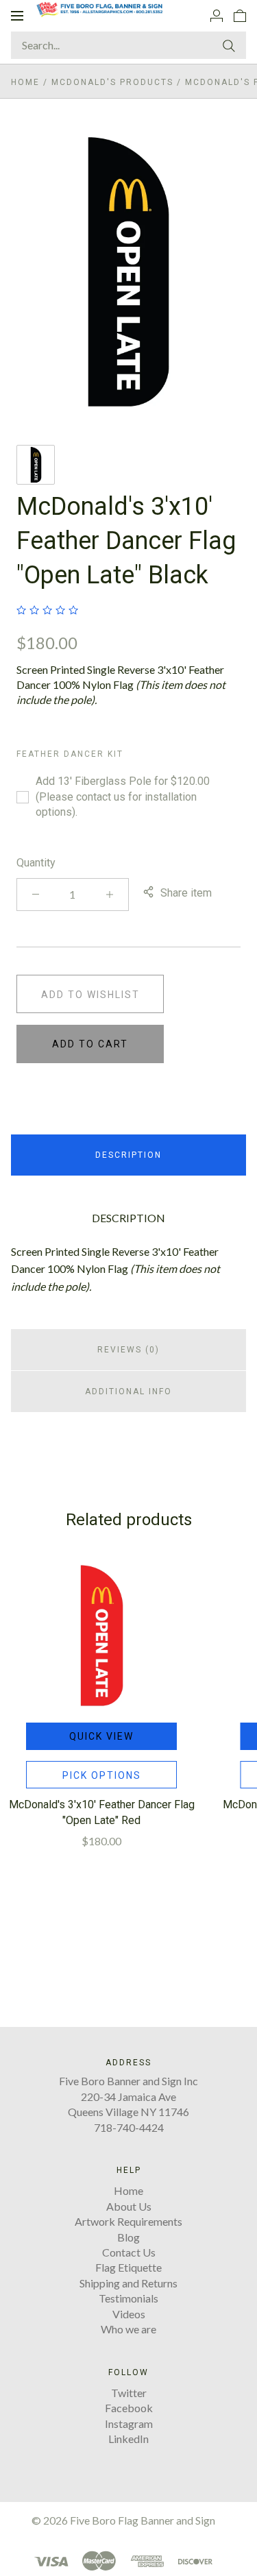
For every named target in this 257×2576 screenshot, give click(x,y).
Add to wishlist (90, 995)
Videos (129, 2314)
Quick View (101, 1736)
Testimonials (128, 2298)
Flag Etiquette (128, 2267)
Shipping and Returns (128, 2283)
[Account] (217, 15)
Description (128, 1155)
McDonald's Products (112, 82)
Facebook (129, 2408)
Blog (128, 2237)
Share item (186, 893)
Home (25, 82)
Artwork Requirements (128, 2221)
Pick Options (102, 1775)
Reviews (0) (128, 1350)
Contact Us (129, 2252)
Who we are (128, 2329)
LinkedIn (128, 2439)
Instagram (129, 2423)
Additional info (128, 1392)
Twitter (129, 2393)
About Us (129, 2206)
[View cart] (240, 15)
